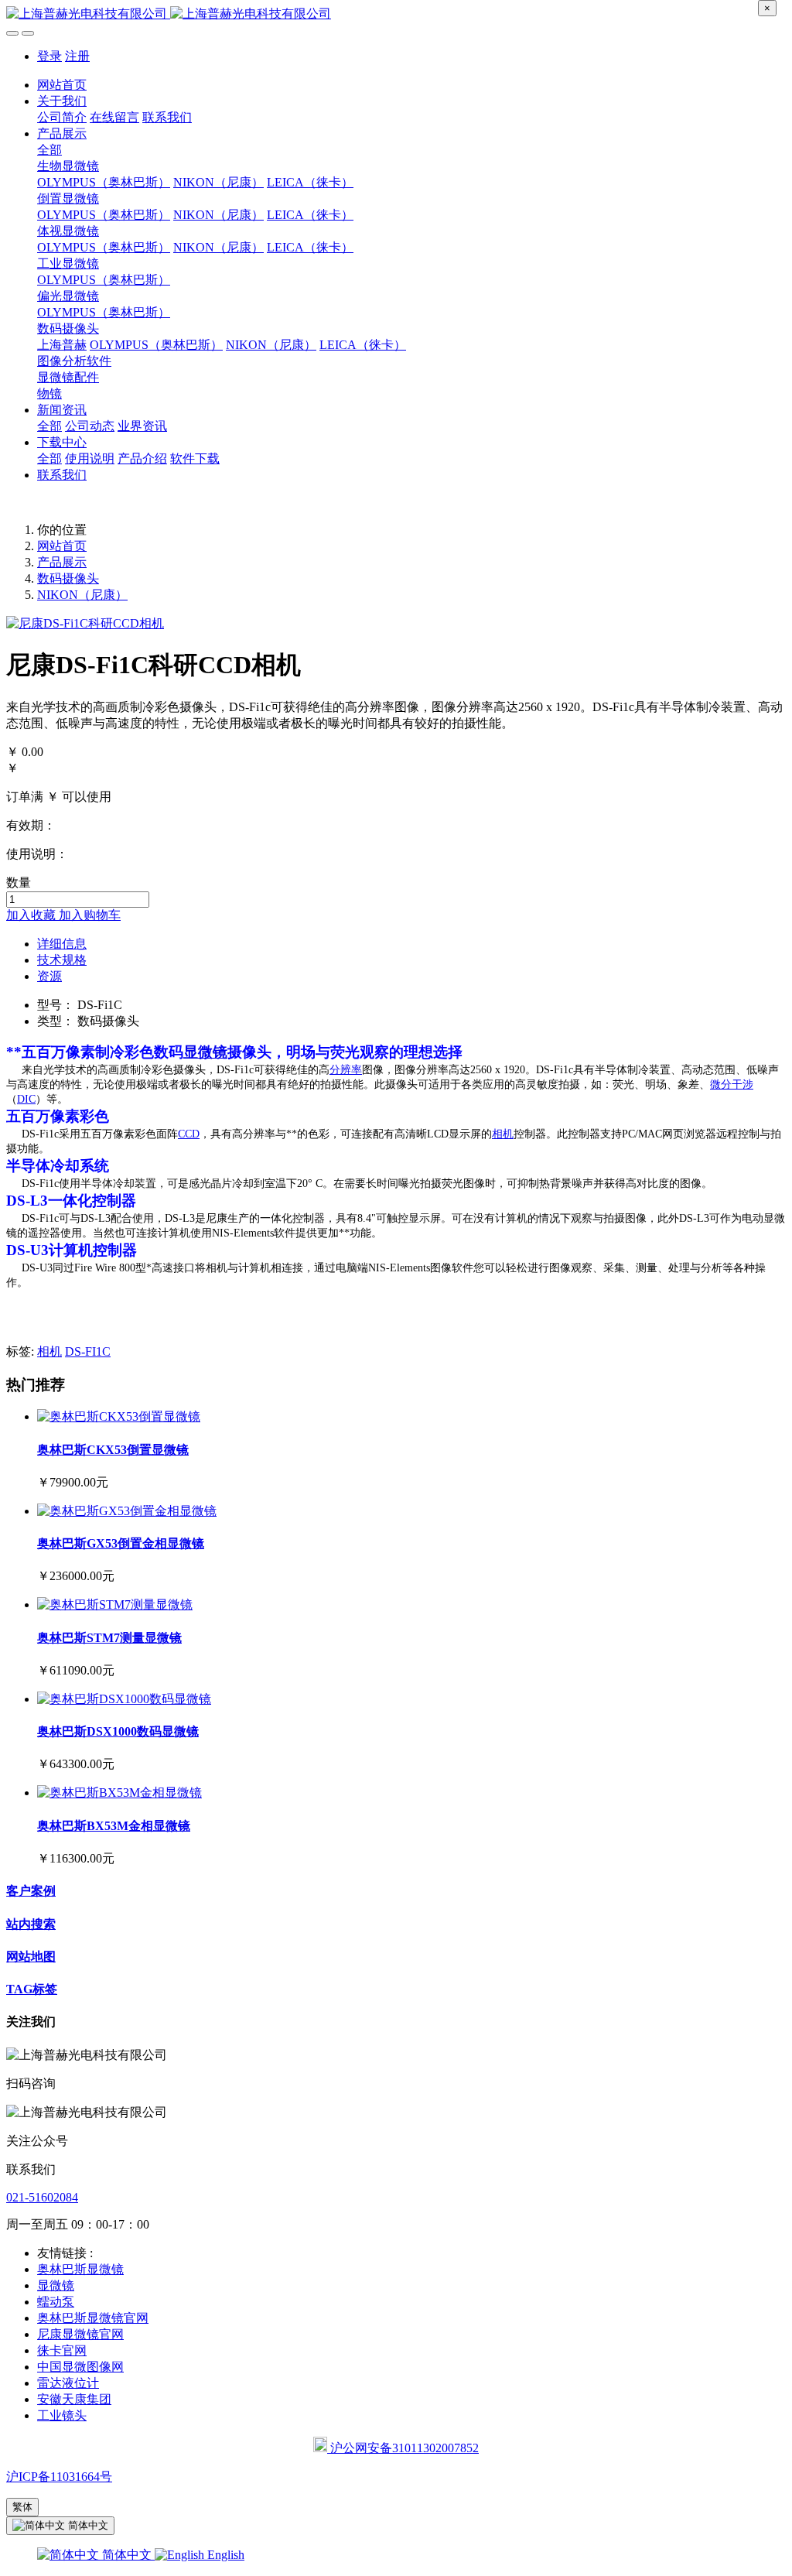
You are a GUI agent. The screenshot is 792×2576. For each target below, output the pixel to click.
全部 (49, 150)
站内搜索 (31, 1924)
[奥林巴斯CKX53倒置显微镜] (119, 1416)
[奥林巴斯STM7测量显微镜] (115, 1604)
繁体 (22, 2507)
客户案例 (31, 1891)
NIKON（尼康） (82, 595)
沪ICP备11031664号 (59, 2477)
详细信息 (62, 944)
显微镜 (205, 1052)
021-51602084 (42, 2197)
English (224, 2555)
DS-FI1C (88, 1351)
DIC (26, 1099)
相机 (503, 1134)
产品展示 (62, 562)
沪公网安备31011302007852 (403, 2448)
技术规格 (62, 960)
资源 (49, 976)
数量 (19, 883)
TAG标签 (32, 1989)
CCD (189, 1134)
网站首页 (62, 85)
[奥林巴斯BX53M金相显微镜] (119, 1793)
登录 (49, 56)
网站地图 (31, 1957)
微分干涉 (732, 1084)
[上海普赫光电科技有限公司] (396, 14)
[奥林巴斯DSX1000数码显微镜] (124, 1699)
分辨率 (346, 1070)
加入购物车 (90, 915)
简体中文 (127, 2555)
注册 (77, 56)
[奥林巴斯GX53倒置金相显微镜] (127, 1511)
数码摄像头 (68, 578)
